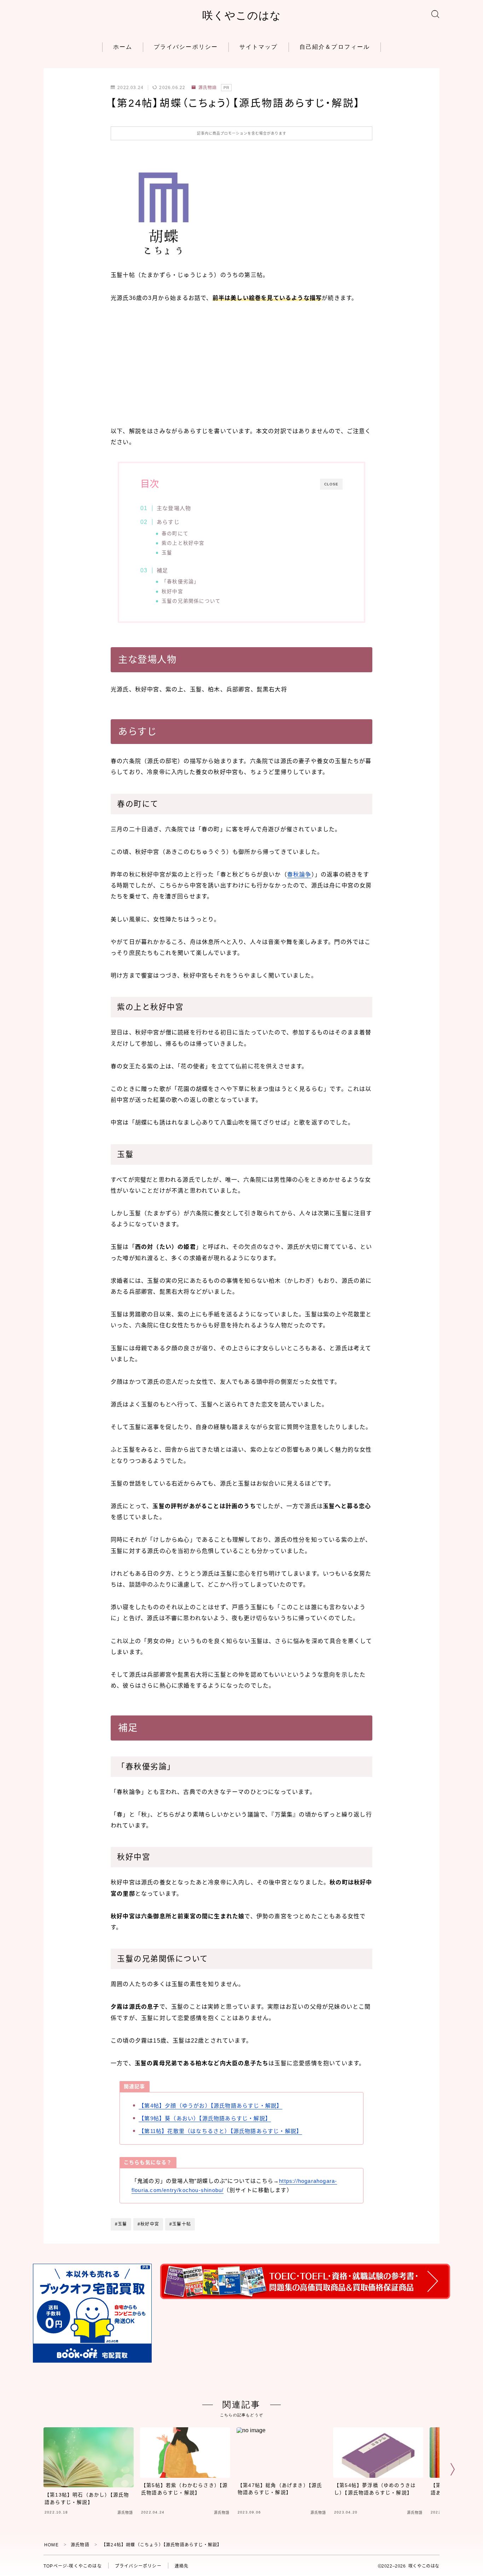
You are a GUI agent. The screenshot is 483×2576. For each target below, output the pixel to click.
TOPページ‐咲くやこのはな (73, 2566)
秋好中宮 (172, 592)
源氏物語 (208, 88)
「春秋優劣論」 (180, 582)
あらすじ (168, 522)
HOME (51, 2545)
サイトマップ (259, 47)
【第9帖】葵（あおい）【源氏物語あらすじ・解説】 (205, 2118)
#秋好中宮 (148, 2224)
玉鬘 (167, 553)
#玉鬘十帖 (180, 2224)
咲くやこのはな (242, 15)
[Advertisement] (241, 365)
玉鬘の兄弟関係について (191, 601)
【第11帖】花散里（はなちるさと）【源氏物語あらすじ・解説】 (220, 2131)
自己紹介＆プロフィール (335, 47)
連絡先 (182, 2566)
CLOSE (331, 484)
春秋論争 (299, 875)
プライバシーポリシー (186, 47)
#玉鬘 (121, 2224)
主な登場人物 (174, 508)
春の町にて (175, 534)
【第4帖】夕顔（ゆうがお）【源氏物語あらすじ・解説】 (210, 2106)
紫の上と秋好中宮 (183, 543)
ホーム (123, 47)
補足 (162, 570)
